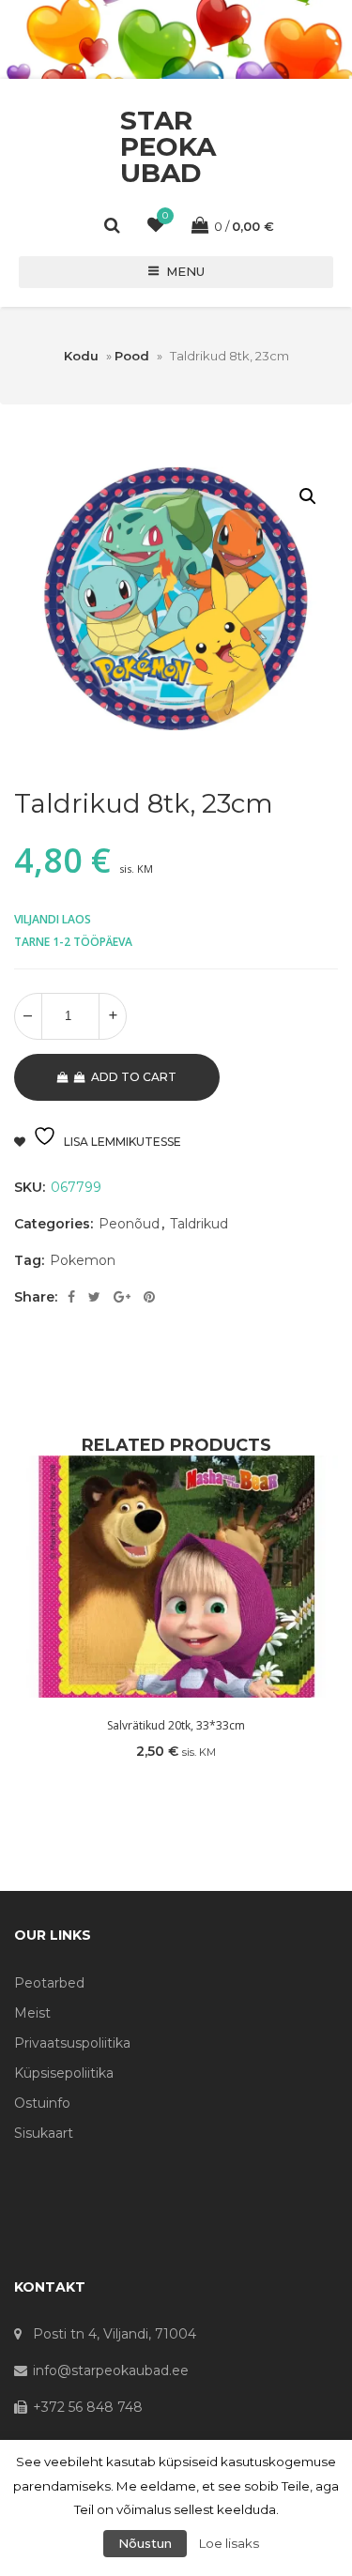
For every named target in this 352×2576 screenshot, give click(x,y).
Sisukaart (44, 2133)
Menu (185, 271)
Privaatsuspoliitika (72, 2043)
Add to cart (134, 1077)
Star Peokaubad (168, 146)
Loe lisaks (229, 2543)
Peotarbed (49, 1983)
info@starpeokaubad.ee (111, 2370)
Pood (132, 356)
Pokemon (83, 1260)
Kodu (81, 356)
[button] (308, 496)
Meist (32, 2013)
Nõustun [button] (145, 2543)
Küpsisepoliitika (64, 2073)
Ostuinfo (42, 2103)
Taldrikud (199, 1224)
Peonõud (129, 1224)
